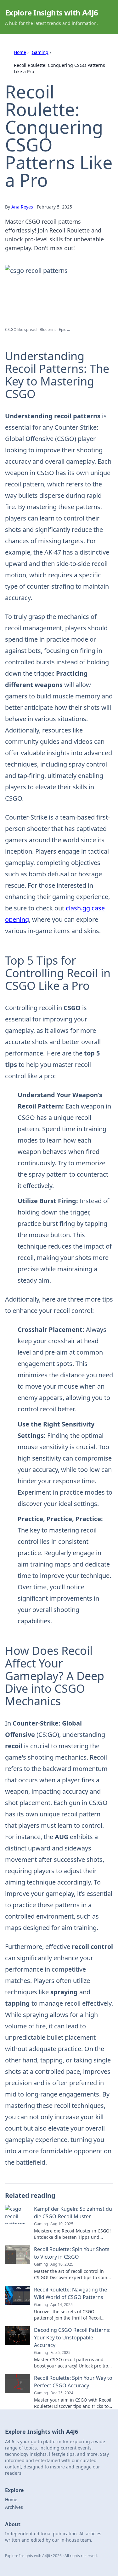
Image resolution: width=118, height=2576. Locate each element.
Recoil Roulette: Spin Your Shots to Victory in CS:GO (72, 2253)
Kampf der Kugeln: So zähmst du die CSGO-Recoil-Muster (73, 2213)
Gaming (40, 52)
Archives (14, 2507)
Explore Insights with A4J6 (51, 12)
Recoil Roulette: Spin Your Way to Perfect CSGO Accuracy (73, 2382)
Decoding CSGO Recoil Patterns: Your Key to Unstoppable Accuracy (72, 2338)
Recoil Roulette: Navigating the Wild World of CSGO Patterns (70, 2293)
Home (20, 52)
